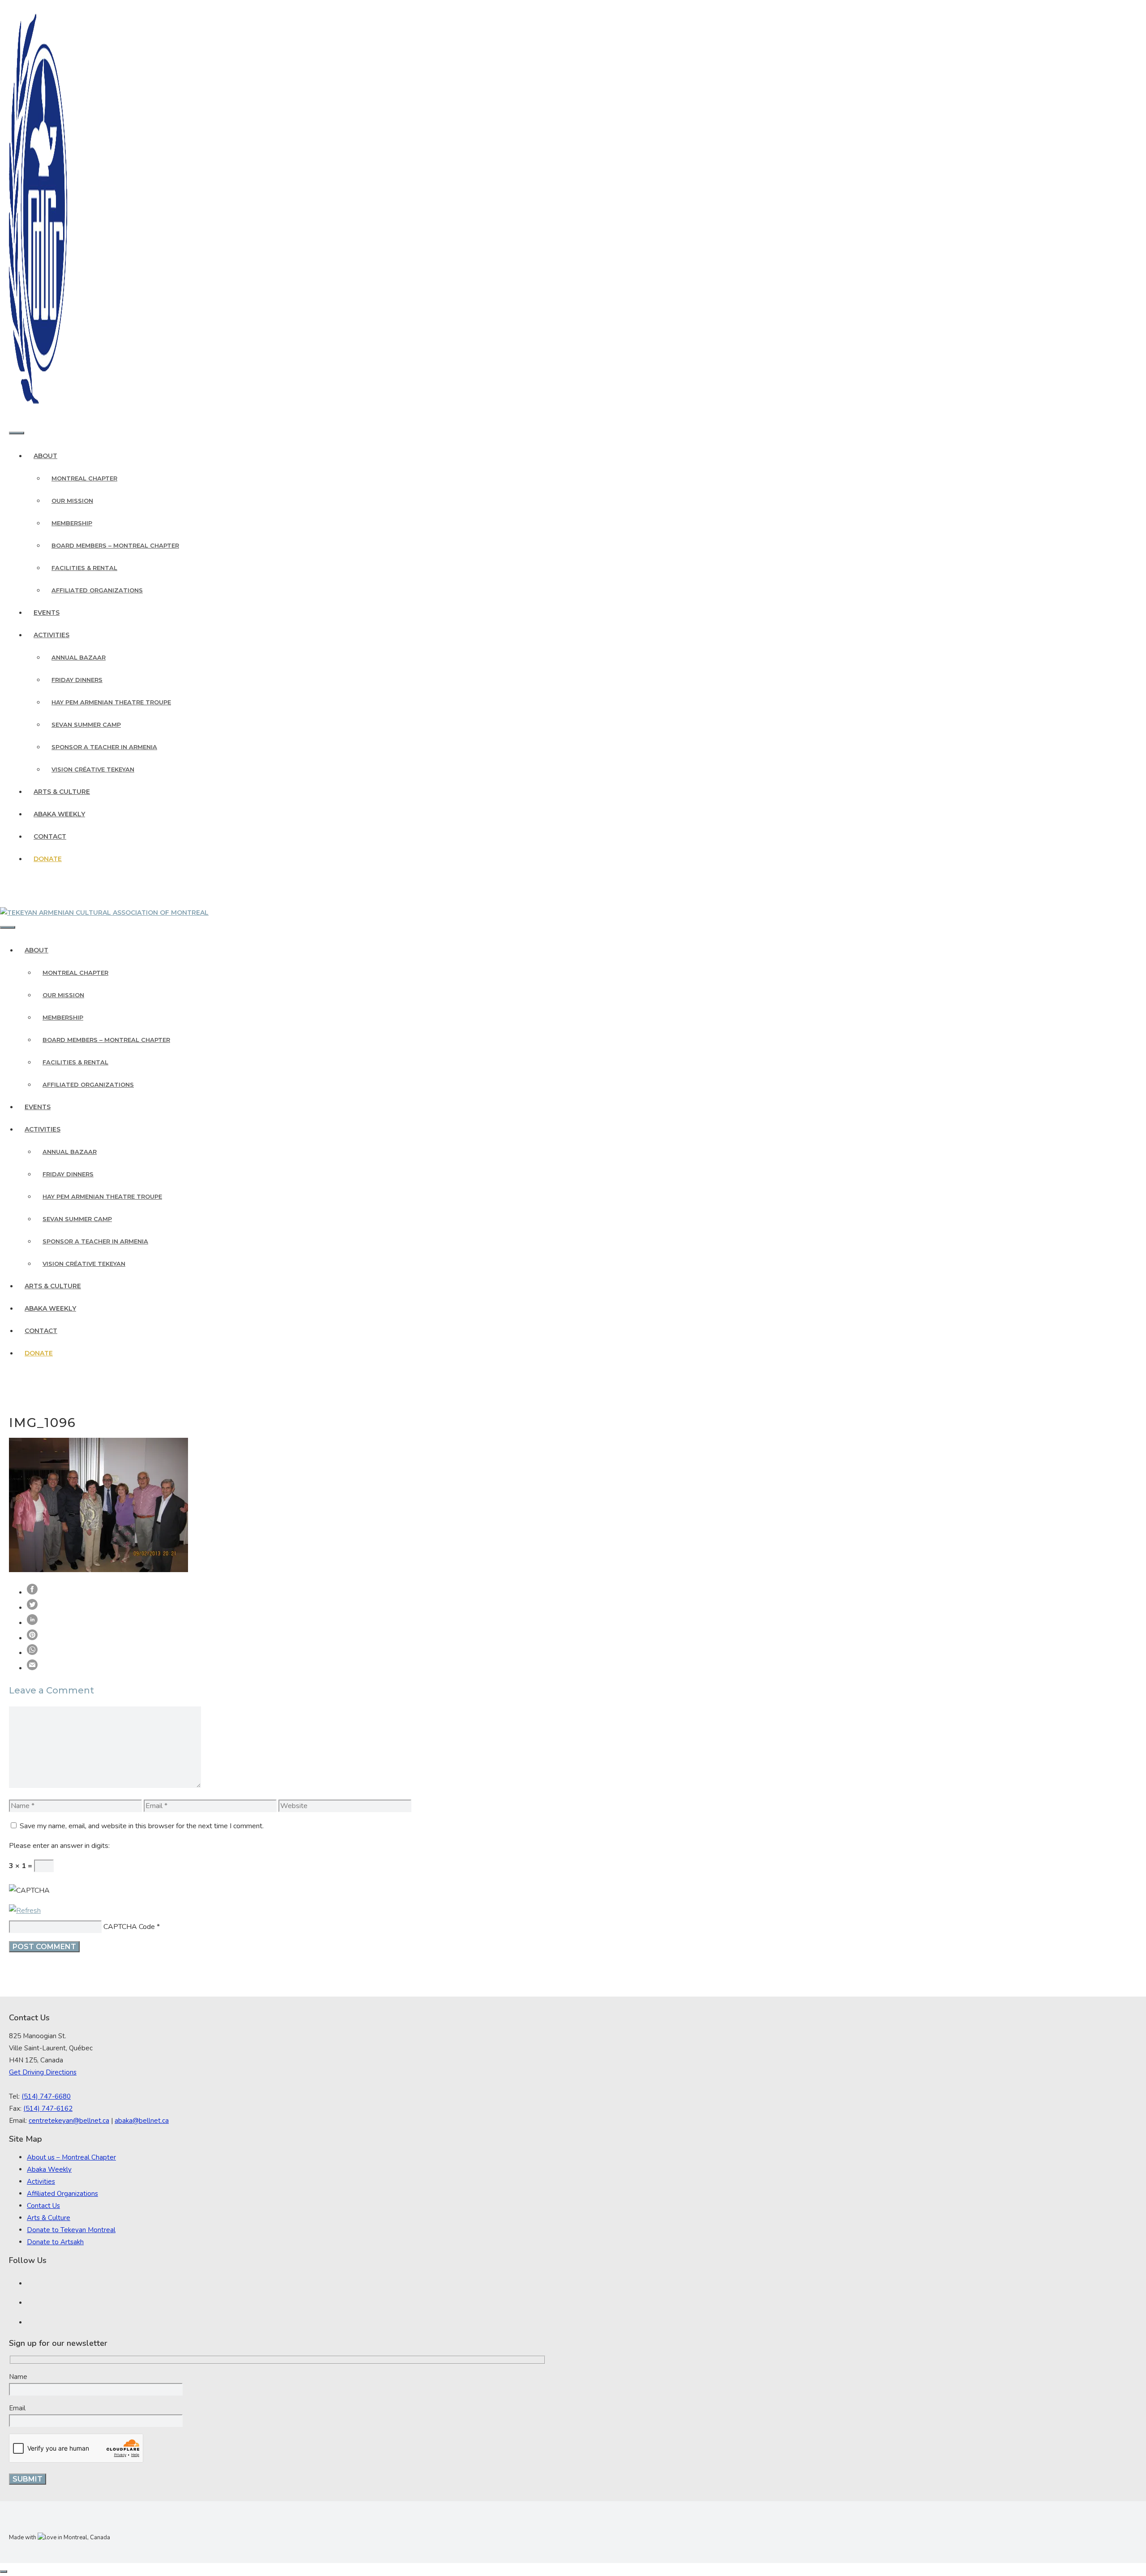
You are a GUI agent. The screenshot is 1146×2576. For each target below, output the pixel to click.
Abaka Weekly (59, 814)
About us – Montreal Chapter (71, 2157)
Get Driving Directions (43, 2072)
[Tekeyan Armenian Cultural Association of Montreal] (104, 913)
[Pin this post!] (32, 1638)
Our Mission (72, 501)
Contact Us (43, 2206)
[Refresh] (25, 1911)
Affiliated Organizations (97, 590)
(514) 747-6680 (46, 2096)
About (45, 456)
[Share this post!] (32, 1592)
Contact (50, 836)
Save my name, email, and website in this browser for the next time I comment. (142, 1826)
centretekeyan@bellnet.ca (69, 2121)
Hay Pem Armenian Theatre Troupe (111, 702)
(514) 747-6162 (48, 2109)
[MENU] (17, 433)
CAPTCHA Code (129, 1927)
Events (47, 613)
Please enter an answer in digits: (59, 1846)
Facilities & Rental (84, 568)
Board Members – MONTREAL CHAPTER (115, 545)
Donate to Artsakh (55, 2242)
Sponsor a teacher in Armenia (104, 747)
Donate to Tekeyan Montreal (71, 2230)
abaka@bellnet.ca (142, 2121)
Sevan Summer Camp (86, 724)
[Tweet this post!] (32, 1607)
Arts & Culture (62, 792)
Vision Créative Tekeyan (93, 769)
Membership (72, 523)
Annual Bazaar (79, 657)
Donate (48, 859)
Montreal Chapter (84, 478)
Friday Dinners (77, 680)
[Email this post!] (32, 1668)
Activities (51, 635)
